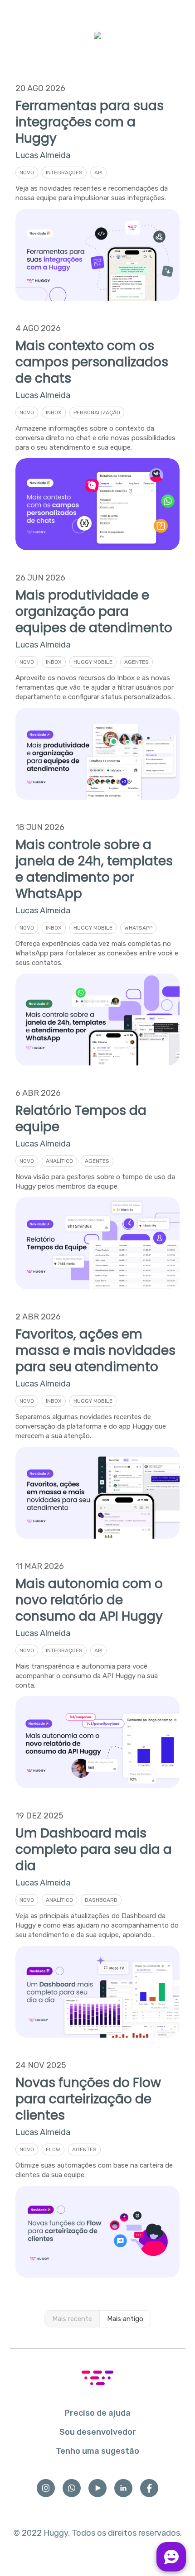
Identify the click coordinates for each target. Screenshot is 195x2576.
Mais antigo (125, 2319)
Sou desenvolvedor (98, 2432)
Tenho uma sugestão (97, 2451)
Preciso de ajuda (97, 2413)
